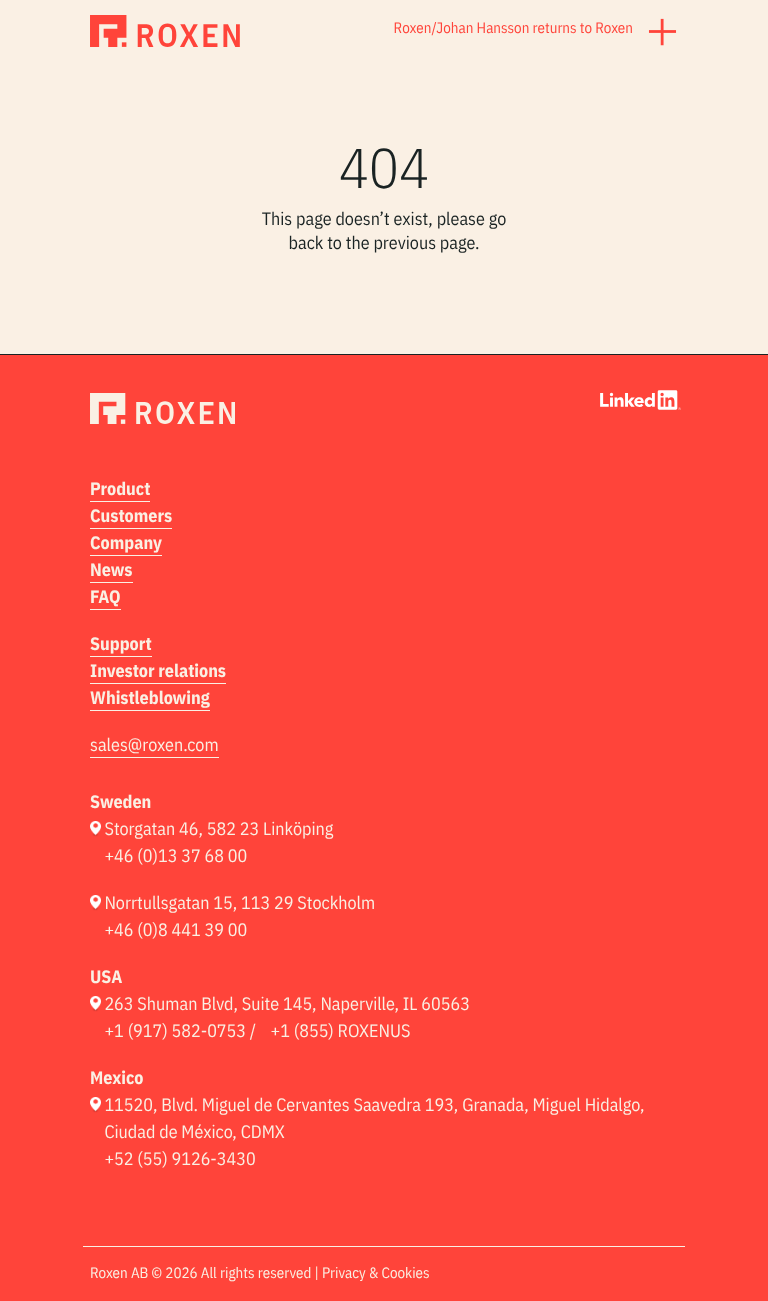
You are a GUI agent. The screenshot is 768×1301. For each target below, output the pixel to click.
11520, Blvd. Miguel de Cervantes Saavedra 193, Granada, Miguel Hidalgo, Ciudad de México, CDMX (374, 1118)
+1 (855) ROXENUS (341, 1030)
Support (121, 643)
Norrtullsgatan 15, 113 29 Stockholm (239, 902)
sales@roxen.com (154, 744)
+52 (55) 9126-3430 (179, 1158)
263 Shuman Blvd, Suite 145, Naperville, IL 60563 (287, 1003)
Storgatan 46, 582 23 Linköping (218, 828)
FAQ (105, 596)
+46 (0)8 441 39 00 (175, 929)
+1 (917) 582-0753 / (180, 1030)
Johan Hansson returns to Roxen (534, 28)
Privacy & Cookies (376, 1273)
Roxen (413, 28)
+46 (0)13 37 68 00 (175, 855)
